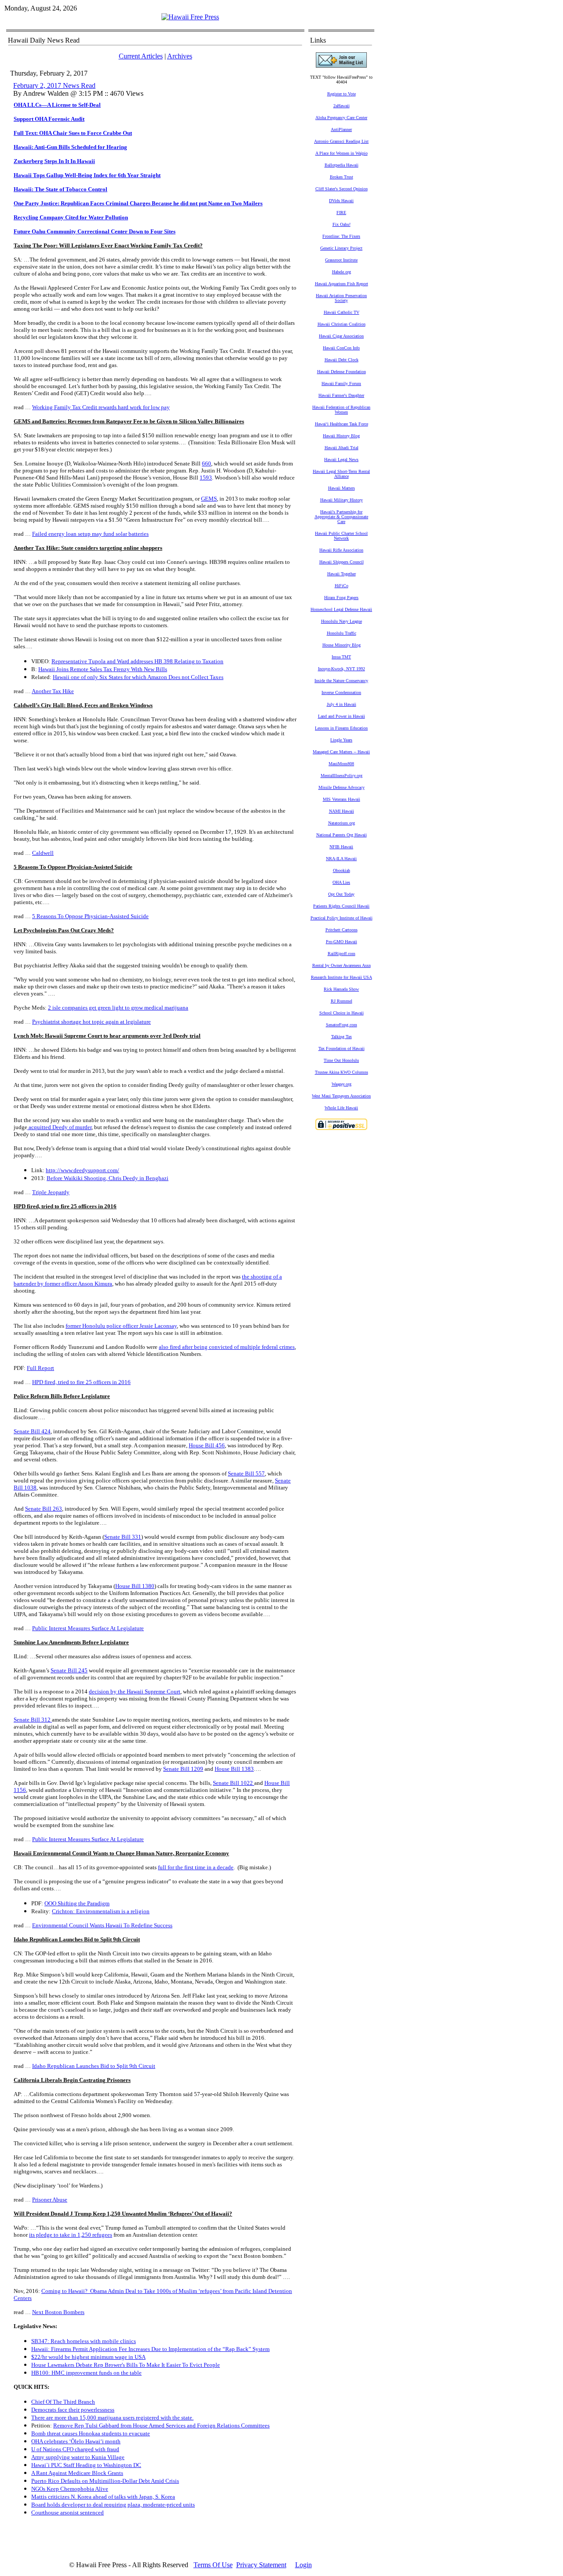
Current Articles (141, 56)
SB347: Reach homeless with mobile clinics (84, 2341)
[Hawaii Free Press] (190, 17)
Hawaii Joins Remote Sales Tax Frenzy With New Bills (103, 669)
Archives (180, 56)
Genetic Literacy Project (341, 248)
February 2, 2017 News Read (54, 85)
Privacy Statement (261, 2565)
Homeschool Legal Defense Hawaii (341, 609)
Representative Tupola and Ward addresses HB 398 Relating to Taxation (137, 661)
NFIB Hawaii (341, 847)
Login (303, 2565)
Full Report (40, 1368)
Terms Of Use (213, 2565)
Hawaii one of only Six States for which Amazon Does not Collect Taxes (138, 677)
